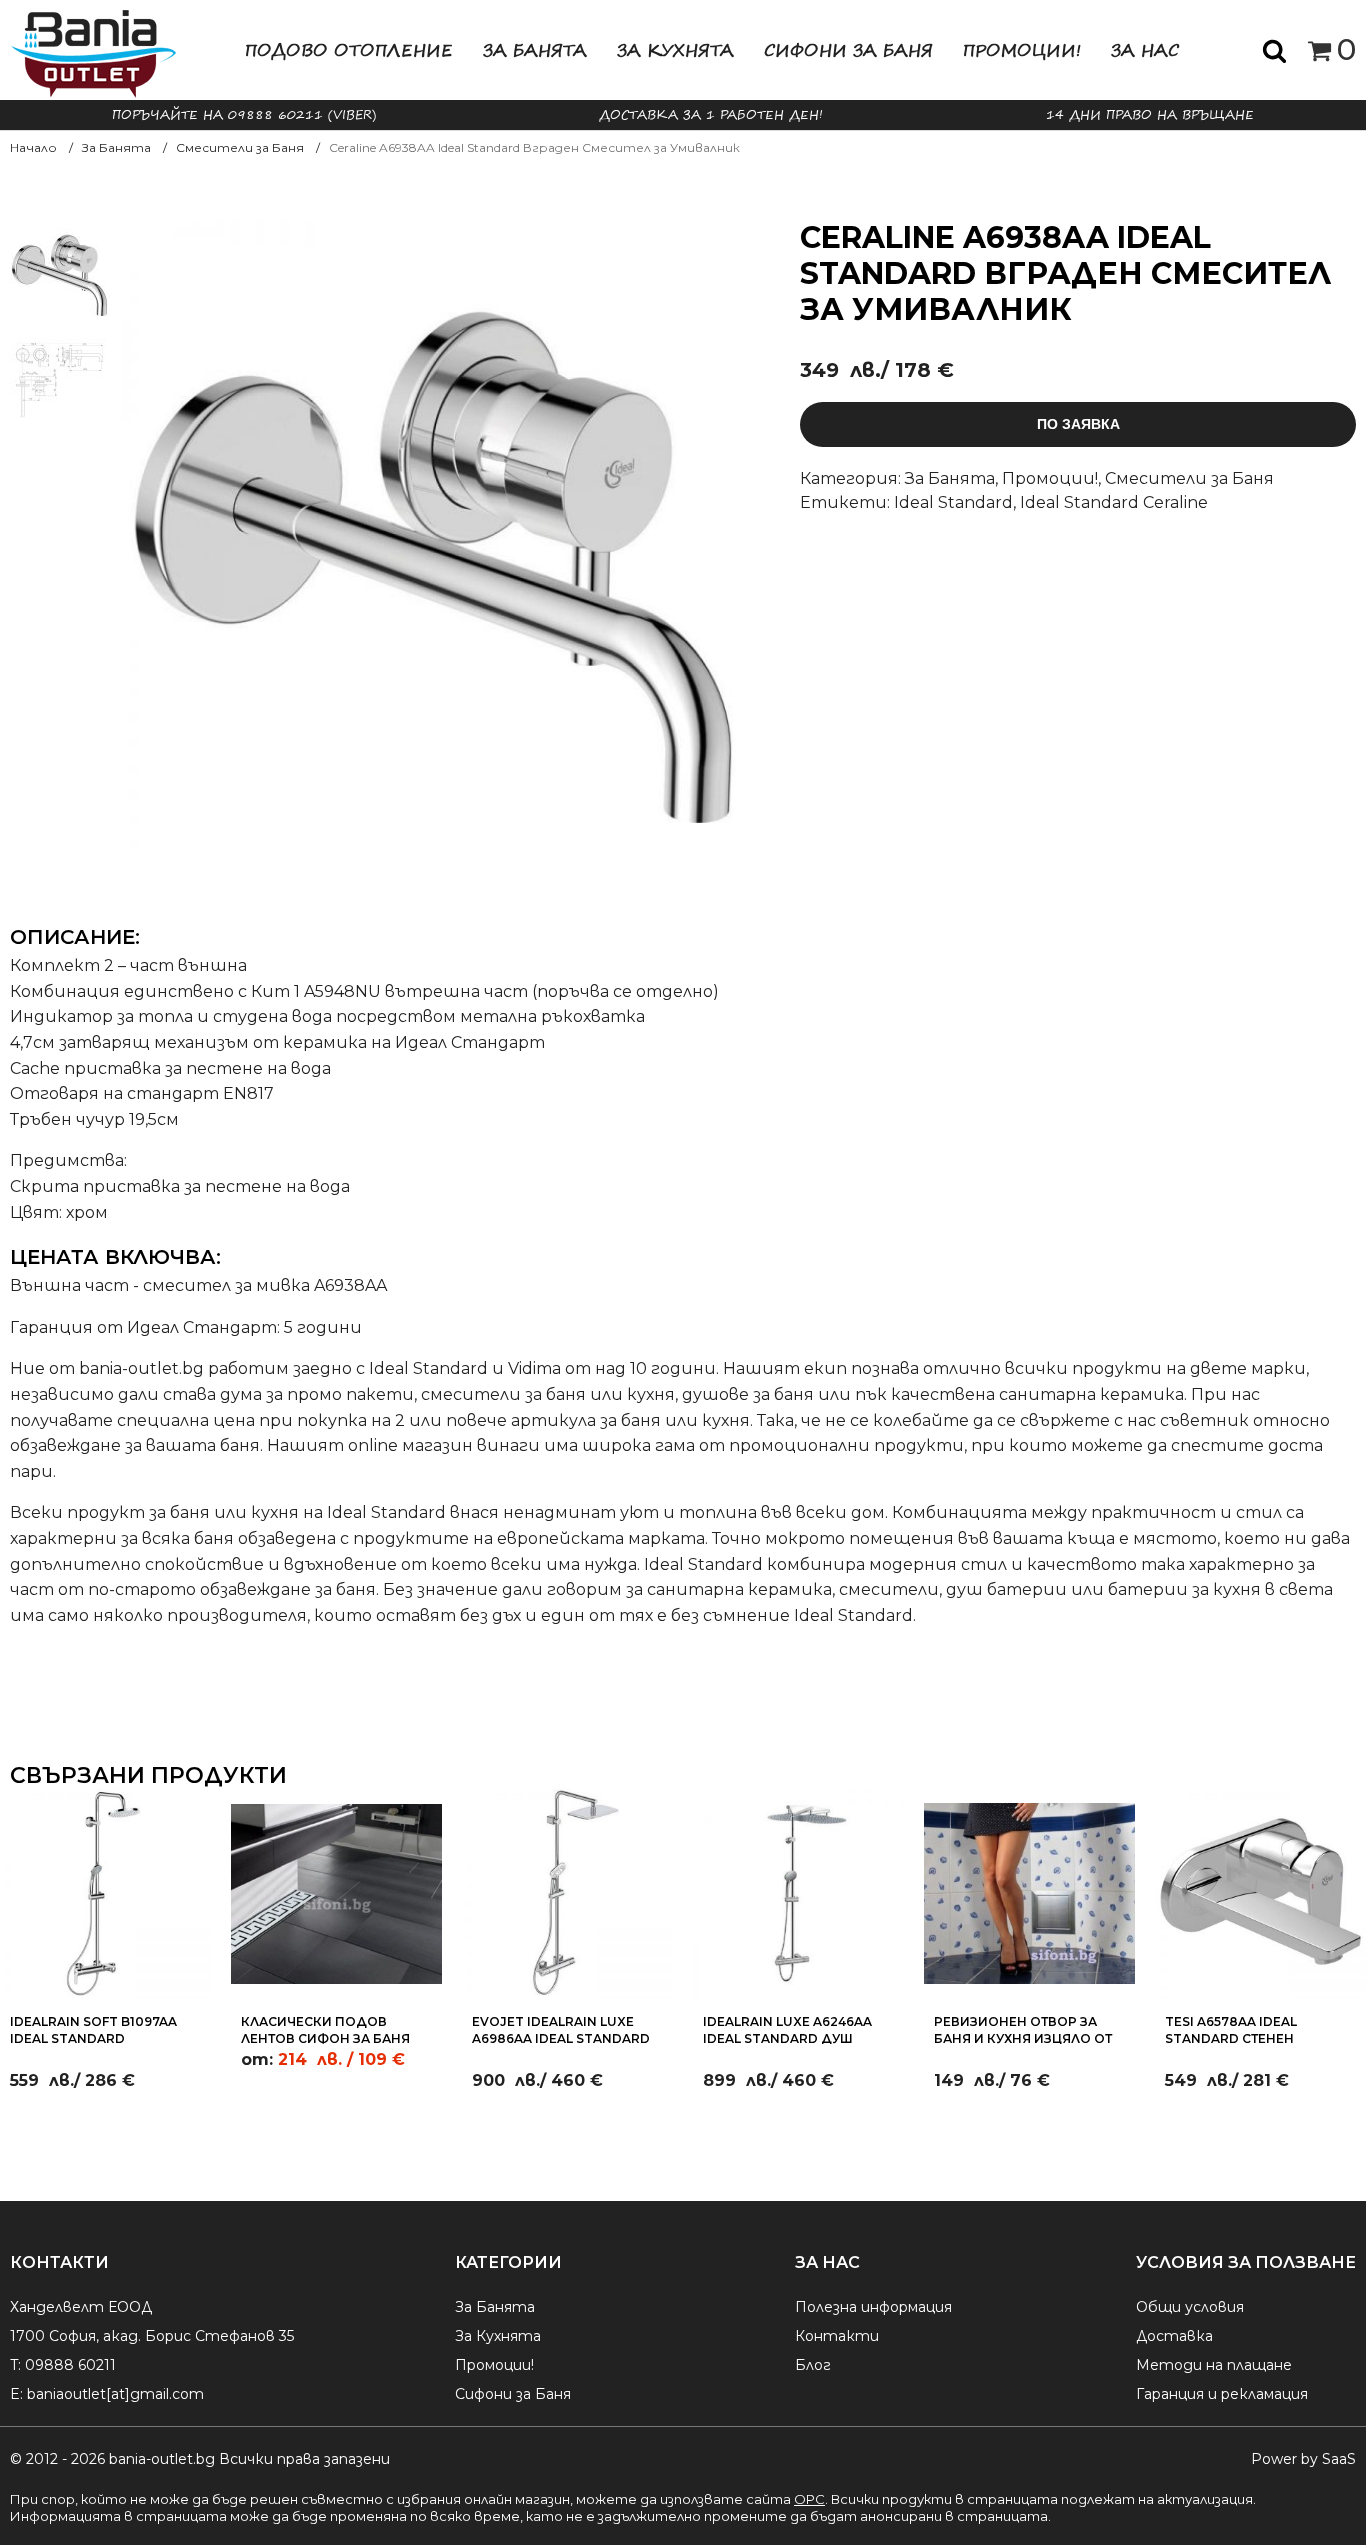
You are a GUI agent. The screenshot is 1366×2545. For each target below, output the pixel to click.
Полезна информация (873, 2307)
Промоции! (1022, 50)
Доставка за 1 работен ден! (711, 114)
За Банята (535, 50)
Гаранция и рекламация (1222, 2394)
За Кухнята (675, 50)
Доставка (1174, 2336)
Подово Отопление (349, 50)
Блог (813, 2365)
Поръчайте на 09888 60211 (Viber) (244, 114)
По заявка (1078, 424)
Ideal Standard (953, 502)
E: (16, 2394)
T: (15, 2365)
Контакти (837, 2336)
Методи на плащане (1214, 2365)
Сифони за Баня (848, 50)
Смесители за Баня (1189, 478)
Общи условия (1190, 2307)
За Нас (1145, 50)
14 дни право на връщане (1150, 114)
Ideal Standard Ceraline (1114, 502)
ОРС (809, 2499)
